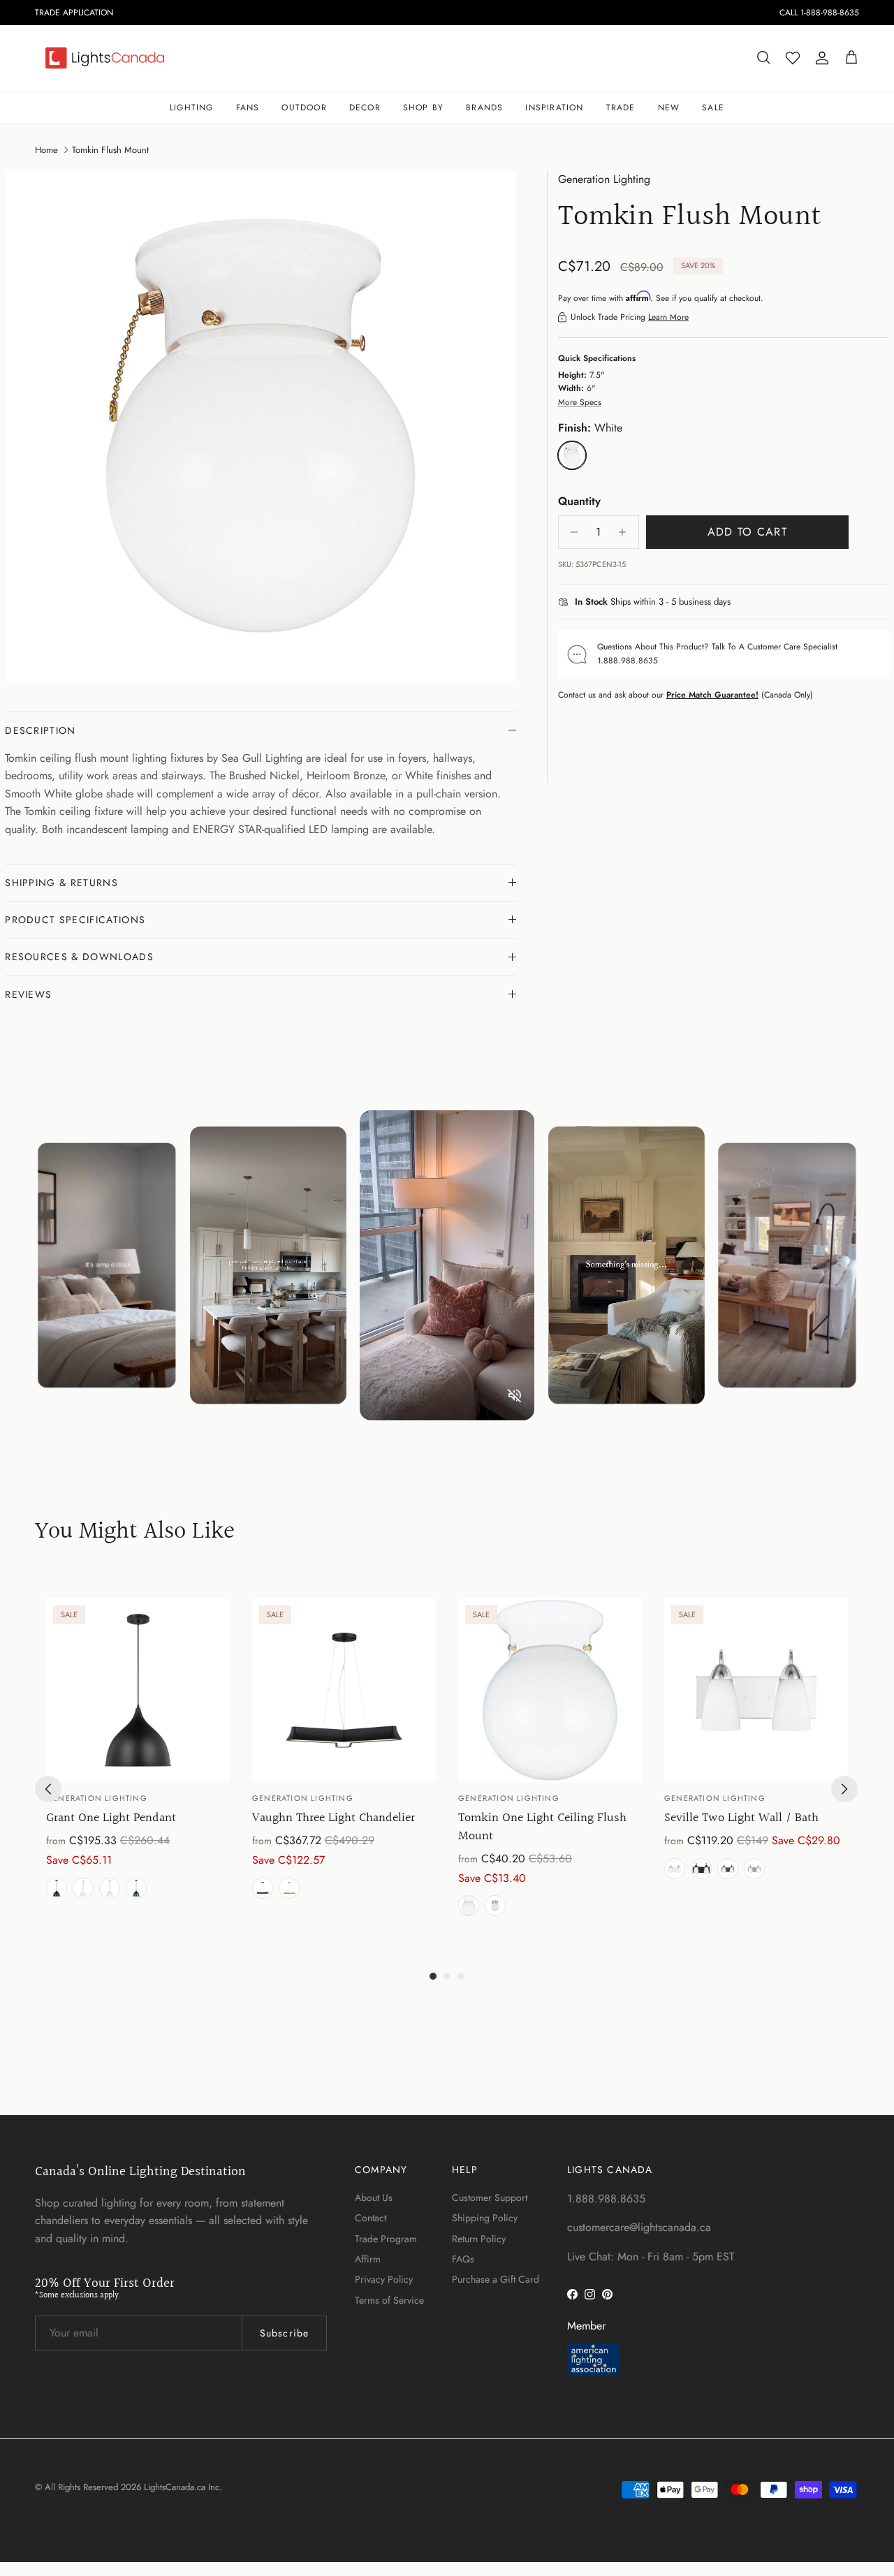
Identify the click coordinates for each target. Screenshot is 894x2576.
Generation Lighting (604, 179)
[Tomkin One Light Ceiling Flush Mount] (550, 1690)
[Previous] (48, 1789)
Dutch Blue (136, 1888)
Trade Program (386, 2239)
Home (46, 149)
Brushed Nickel (495, 1906)
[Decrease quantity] (571, 532)
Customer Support (490, 2198)
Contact (371, 2218)
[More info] (739, 603)
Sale (713, 108)
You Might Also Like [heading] (135, 1532)
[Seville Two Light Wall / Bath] (756, 1690)
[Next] (844, 1789)
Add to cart (747, 532)
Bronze (728, 1869)
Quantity (579, 501)
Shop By (423, 108)
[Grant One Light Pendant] (138, 1690)
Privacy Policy (384, 2279)
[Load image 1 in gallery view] (261, 426)
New (669, 108)
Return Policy (479, 2239)
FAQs (463, 2259)
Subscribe (284, 2333)
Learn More (668, 317)
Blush (110, 1888)
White (83, 1888)
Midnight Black (57, 1888)
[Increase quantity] (626, 532)
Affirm (368, 2259)
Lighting (192, 108)
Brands (484, 108)
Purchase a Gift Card (496, 2279)
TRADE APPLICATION (74, 13)
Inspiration (554, 108)
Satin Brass (289, 1888)
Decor (365, 108)
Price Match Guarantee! (712, 695)
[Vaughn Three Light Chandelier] (344, 1690)
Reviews (28, 994)
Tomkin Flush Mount (110, 149)
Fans (248, 108)
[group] (138, 1760)
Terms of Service (389, 2300)
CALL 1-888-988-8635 (819, 13)
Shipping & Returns (61, 883)
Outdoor (304, 108)
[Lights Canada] (105, 58)
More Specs (580, 402)
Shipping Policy (485, 2218)
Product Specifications (75, 920)
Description (41, 730)
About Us (374, 2198)
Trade (621, 108)
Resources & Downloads (79, 957)
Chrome (675, 1869)
